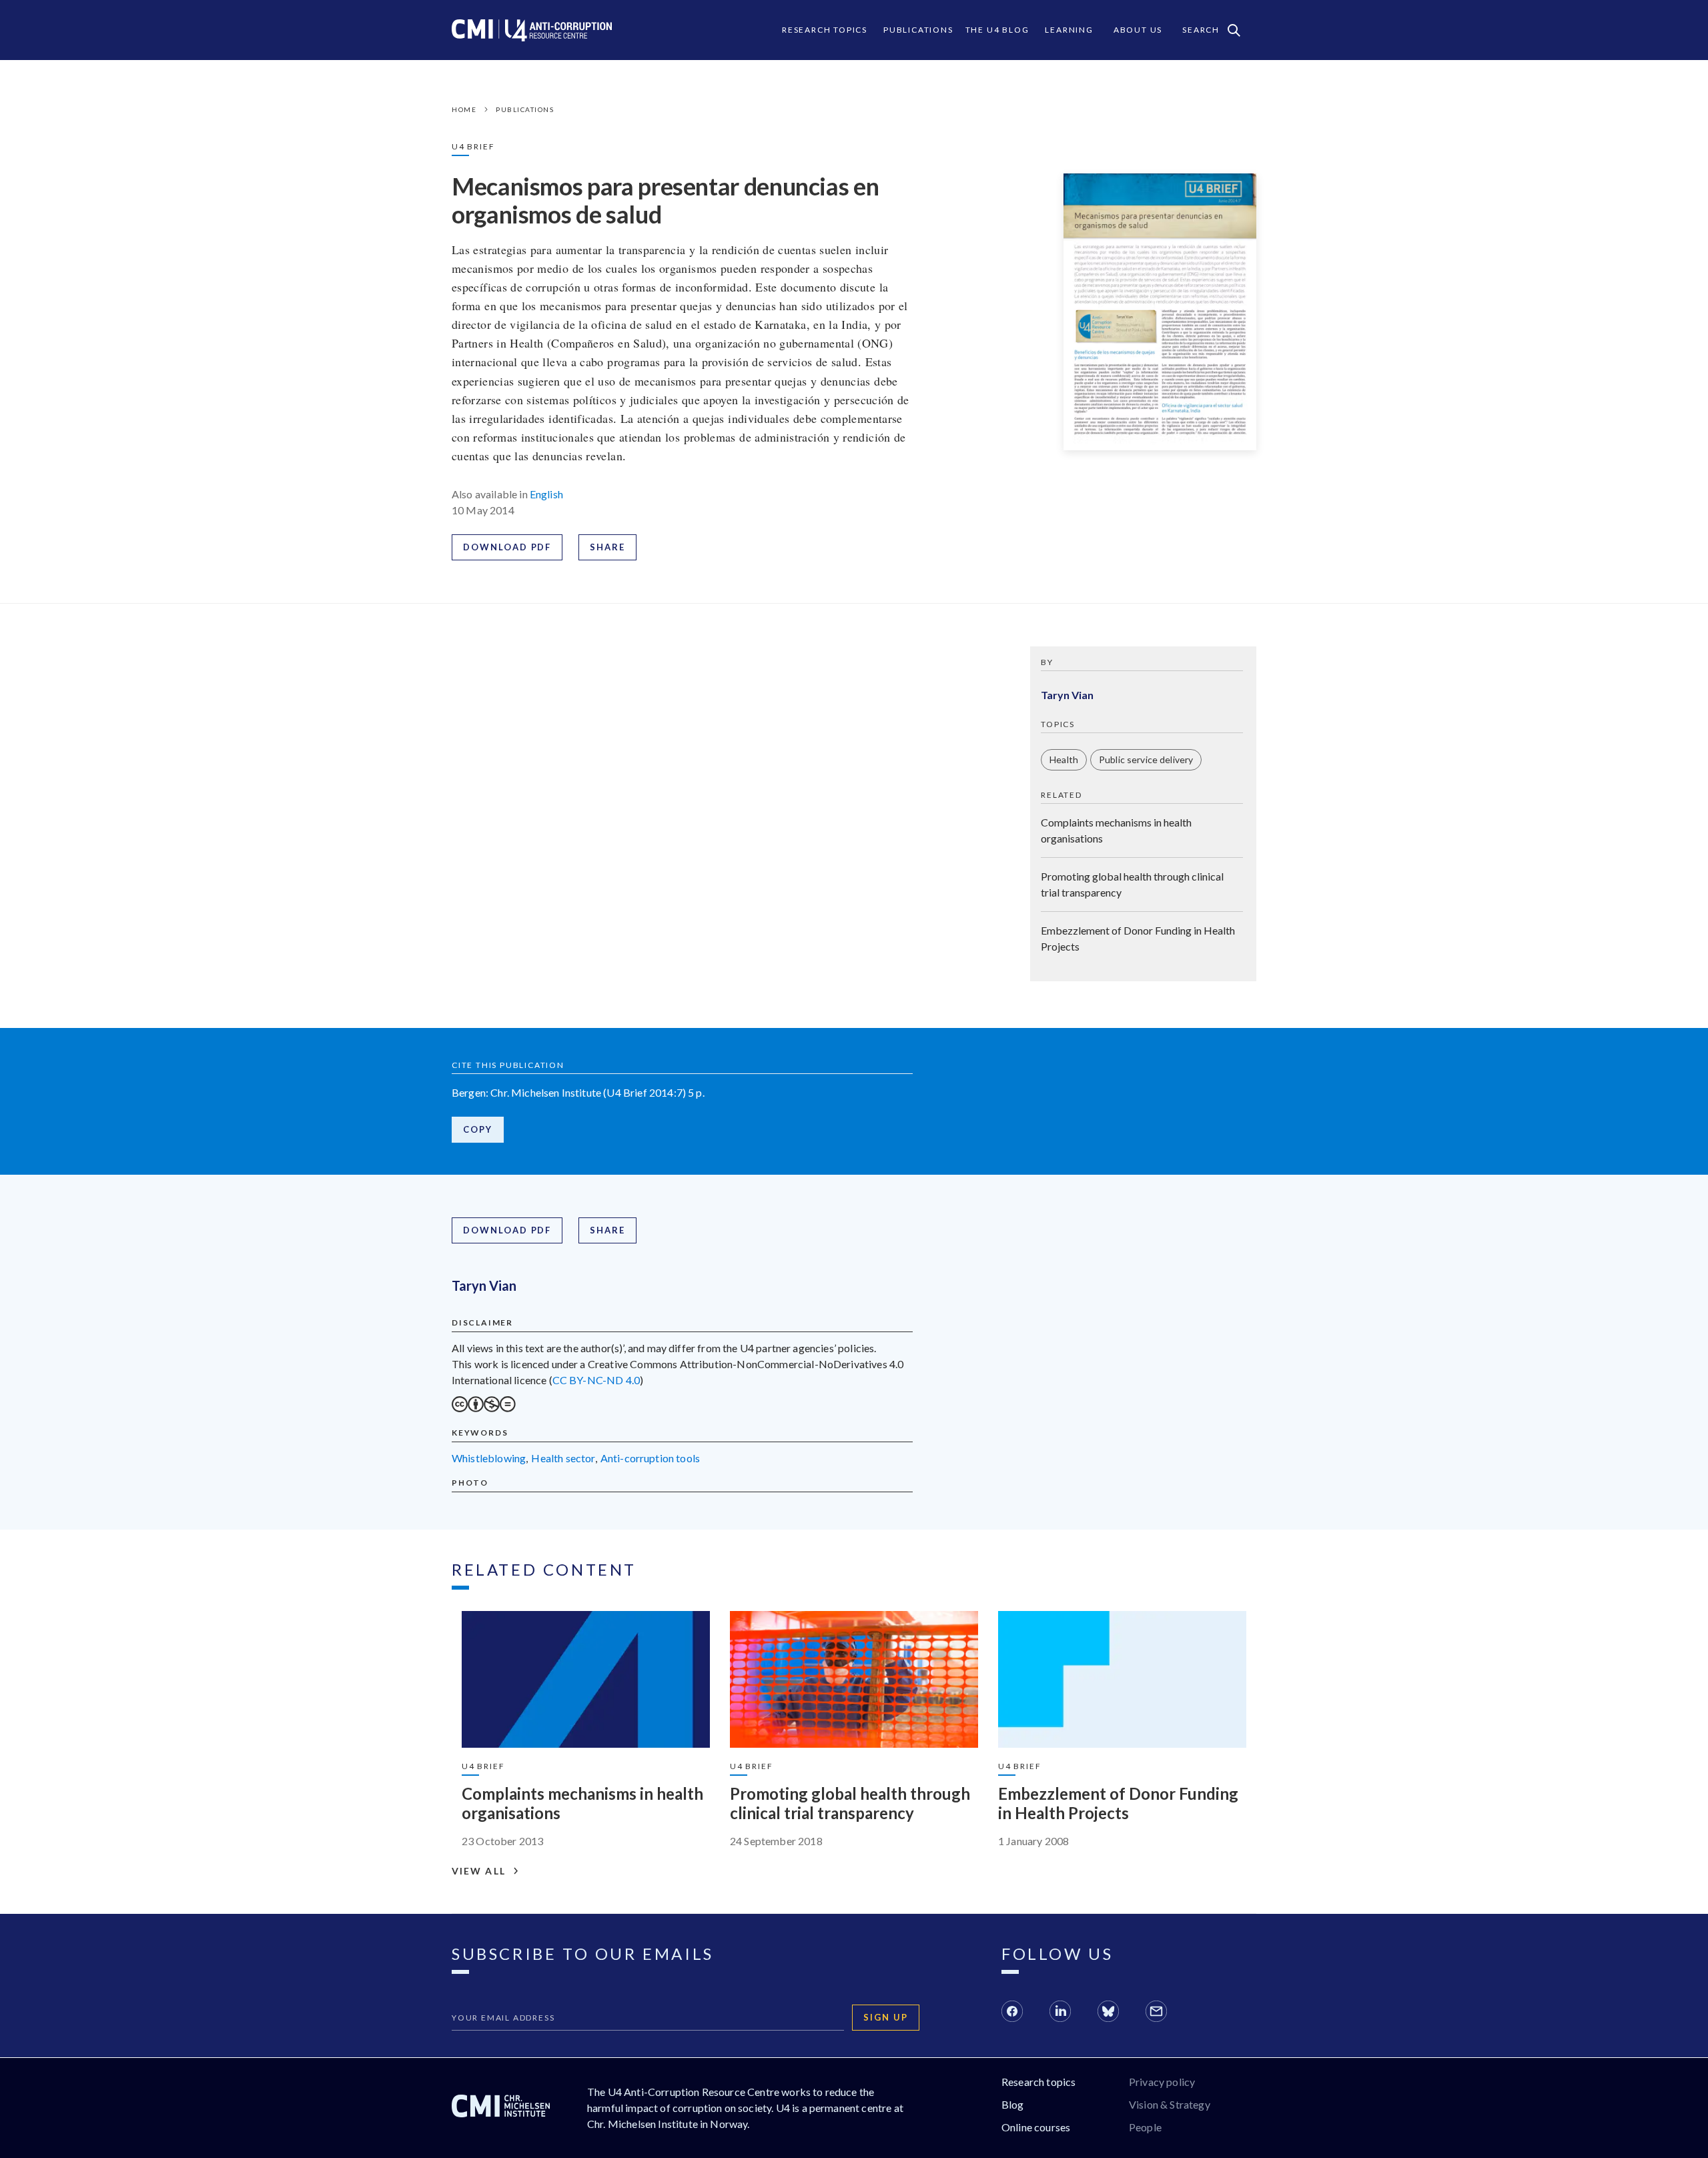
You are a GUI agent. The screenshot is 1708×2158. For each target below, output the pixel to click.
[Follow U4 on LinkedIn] (1060, 2013)
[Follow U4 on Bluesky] (1108, 2013)
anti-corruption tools (650, 1458)
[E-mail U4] (1156, 2013)
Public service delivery (1146, 759)
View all (479, 1871)
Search (1201, 30)
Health (1064, 759)
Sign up (886, 2017)
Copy (478, 1129)
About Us (1138, 30)
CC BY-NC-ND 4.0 (596, 1380)
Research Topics (825, 30)
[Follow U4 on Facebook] (1012, 2013)
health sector (563, 1458)
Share (607, 547)
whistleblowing (489, 1458)
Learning (1069, 30)
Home (464, 109)
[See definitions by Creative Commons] (484, 1408)
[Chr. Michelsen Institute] (501, 2108)
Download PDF (507, 547)
